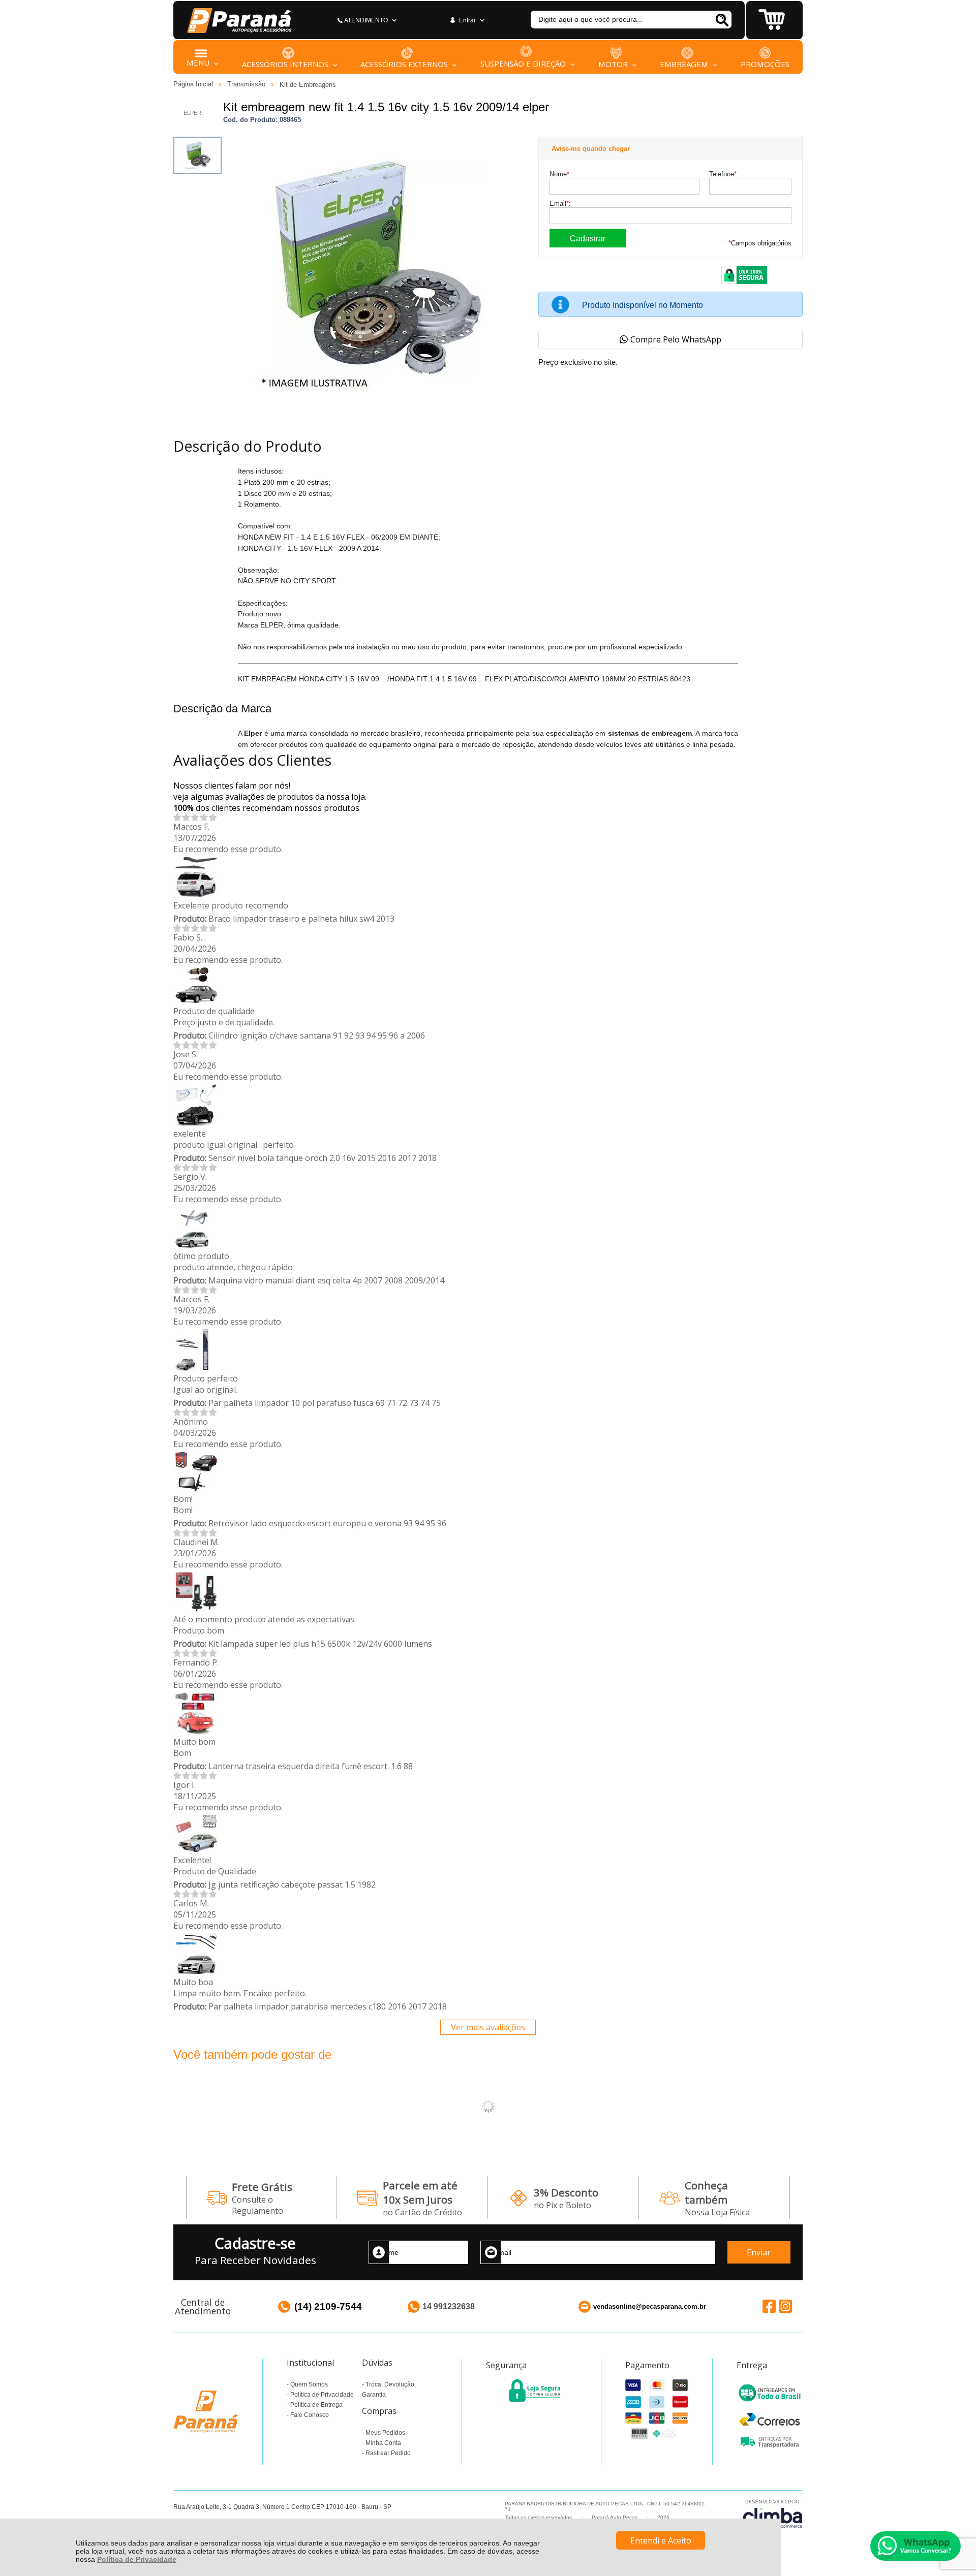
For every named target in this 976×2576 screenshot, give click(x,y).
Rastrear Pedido (388, 2453)
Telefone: (724, 174)
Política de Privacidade (137, 2559)
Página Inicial (194, 84)
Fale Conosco (310, 2415)
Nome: (560, 174)
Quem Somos (309, 2384)
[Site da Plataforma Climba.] (773, 2513)
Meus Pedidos (385, 2433)
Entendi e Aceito (661, 2540)
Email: (560, 203)
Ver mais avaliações (488, 2027)
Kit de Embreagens (308, 85)
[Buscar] (722, 20)
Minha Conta (383, 2443)
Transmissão (247, 84)
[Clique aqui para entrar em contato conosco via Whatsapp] (916, 2546)
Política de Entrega (316, 2405)
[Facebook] (769, 2306)
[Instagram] (785, 2306)
